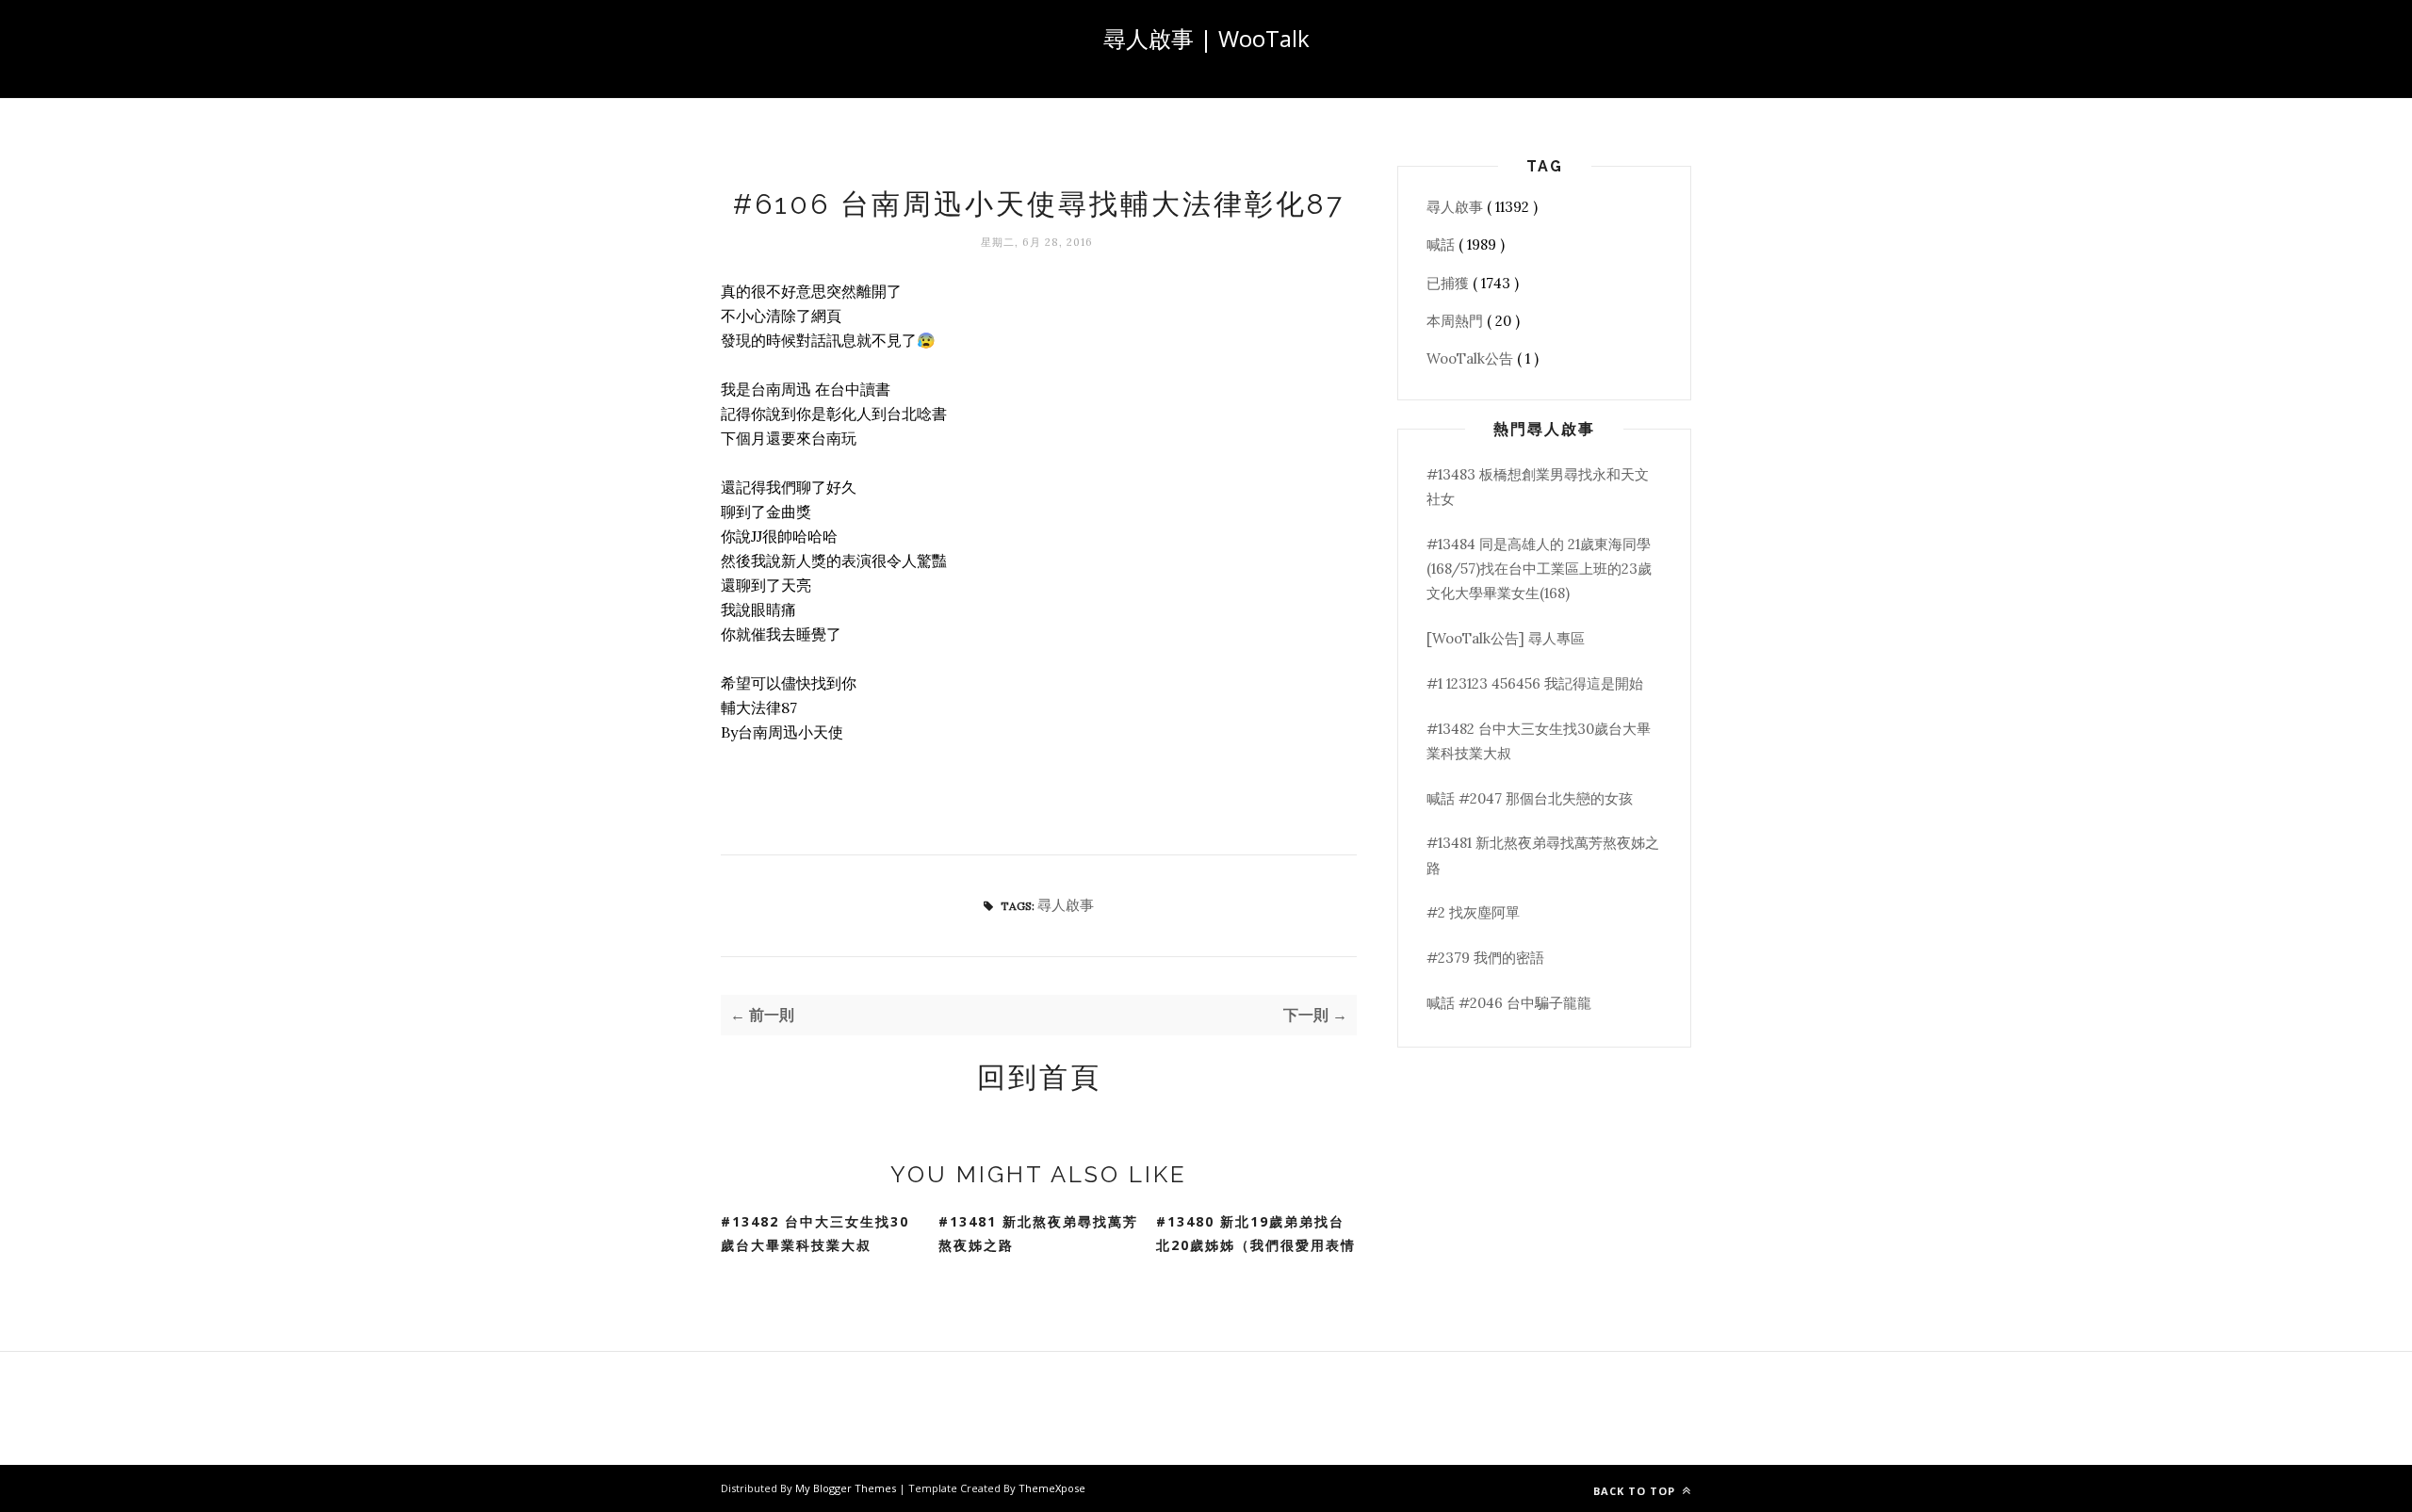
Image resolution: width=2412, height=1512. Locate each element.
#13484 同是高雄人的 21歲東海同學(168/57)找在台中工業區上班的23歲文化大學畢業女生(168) (1539, 569)
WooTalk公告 (1472, 358)
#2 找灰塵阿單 (1473, 912)
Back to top (1636, 1491)
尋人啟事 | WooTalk (1206, 38)
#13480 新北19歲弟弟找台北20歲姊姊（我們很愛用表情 (1256, 1233)
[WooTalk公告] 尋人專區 (1506, 638)
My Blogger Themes (847, 1488)
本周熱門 (1457, 321)
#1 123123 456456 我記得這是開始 (1535, 683)
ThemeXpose (1052, 1488)
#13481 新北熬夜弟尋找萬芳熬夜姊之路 (1038, 1233)
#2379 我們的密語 (1485, 958)
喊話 (1442, 244)
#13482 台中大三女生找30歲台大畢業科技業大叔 (815, 1233)
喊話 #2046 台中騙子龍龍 (1509, 1003)
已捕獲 (1450, 283)
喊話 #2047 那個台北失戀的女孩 (1530, 798)
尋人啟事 (1066, 905)
